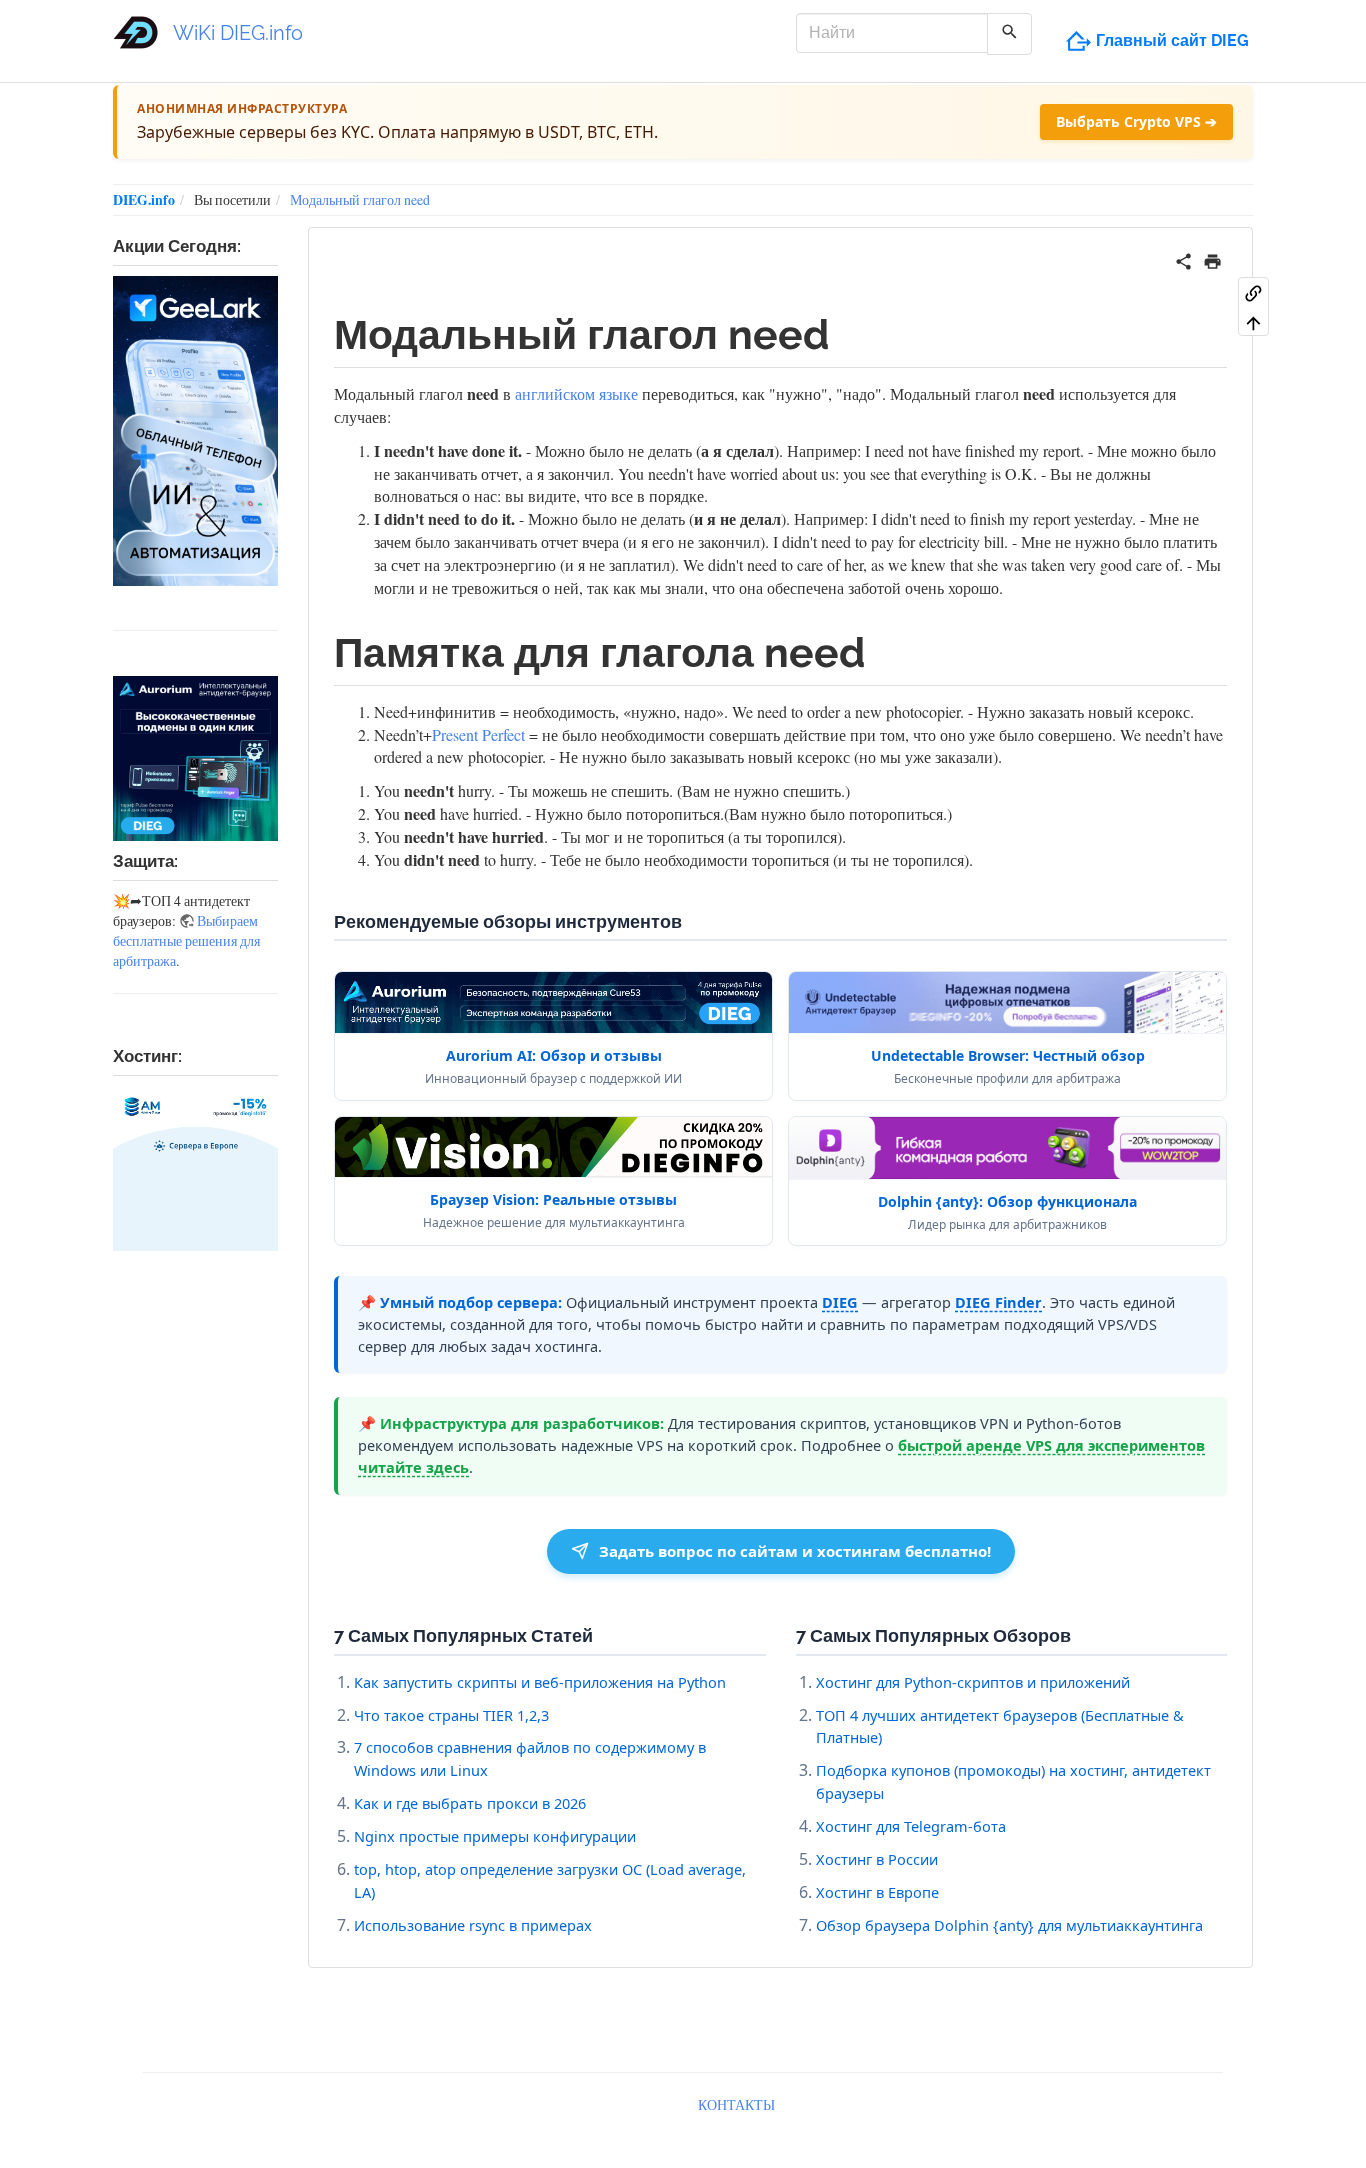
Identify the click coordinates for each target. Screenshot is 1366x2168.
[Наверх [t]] (1253, 322)
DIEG (840, 1302)
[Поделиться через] (1183, 258)
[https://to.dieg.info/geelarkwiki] (195, 430)
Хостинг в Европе (877, 1892)
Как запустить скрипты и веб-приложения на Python (540, 1682)
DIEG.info (144, 199)
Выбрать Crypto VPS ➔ (1136, 121)
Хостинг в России (877, 1859)
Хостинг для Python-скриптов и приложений (973, 1682)
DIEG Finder (998, 1302)
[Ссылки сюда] (1253, 292)
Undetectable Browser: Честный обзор (1008, 1055)
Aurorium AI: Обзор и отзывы (554, 1055)
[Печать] (1212, 258)
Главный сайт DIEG (1172, 40)
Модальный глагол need (360, 199)
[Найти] (1009, 34)
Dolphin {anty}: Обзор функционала (1007, 1201)
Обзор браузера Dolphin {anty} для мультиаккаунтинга (1009, 1925)
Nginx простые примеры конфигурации (495, 1836)
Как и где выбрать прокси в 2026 (470, 1803)
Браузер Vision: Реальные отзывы (553, 1199)
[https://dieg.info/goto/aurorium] (195, 758)
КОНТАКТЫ (736, 2104)
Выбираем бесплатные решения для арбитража (186, 940)
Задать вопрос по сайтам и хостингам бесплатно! (795, 1551)
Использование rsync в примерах (473, 1925)
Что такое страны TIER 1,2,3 (451, 1715)
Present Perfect (478, 734)
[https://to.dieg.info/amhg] (195, 1168)
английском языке (576, 393)
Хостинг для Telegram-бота (911, 1826)
